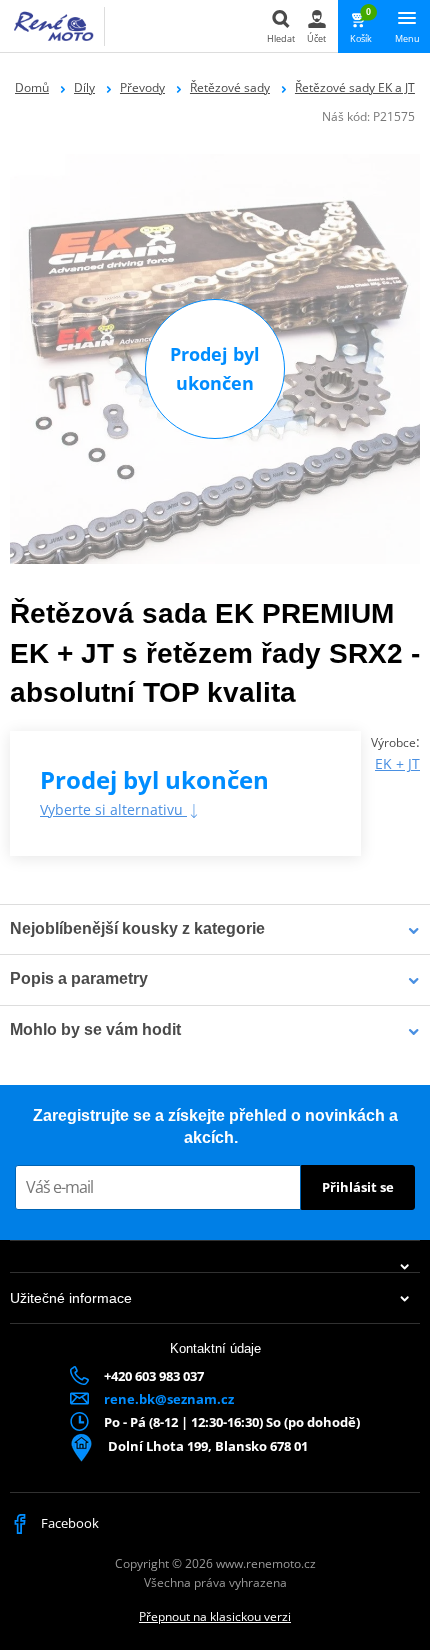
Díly (84, 87)
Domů (32, 87)
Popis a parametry (79, 978)
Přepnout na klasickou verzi (215, 1616)
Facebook (68, 1523)
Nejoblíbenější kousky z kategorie (137, 928)
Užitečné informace (71, 1298)
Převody (142, 87)
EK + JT (397, 763)
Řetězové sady (230, 87)
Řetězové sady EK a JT (355, 87)
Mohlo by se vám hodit (95, 1029)
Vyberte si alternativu (113, 809)
